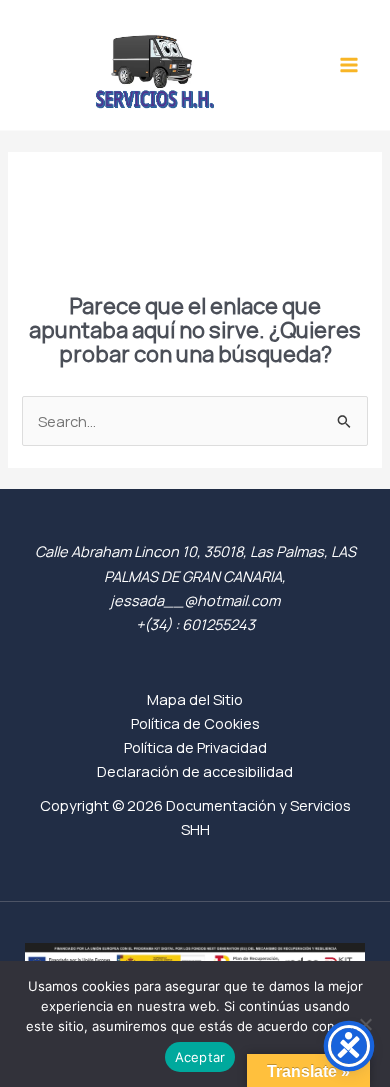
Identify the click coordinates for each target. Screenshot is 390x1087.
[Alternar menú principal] (349, 65)
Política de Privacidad (195, 747)
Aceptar (200, 1057)
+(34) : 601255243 (195, 624)
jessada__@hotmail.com (195, 600)
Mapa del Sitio (195, 699)
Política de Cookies (195, 723)
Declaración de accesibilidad (195, 771)
